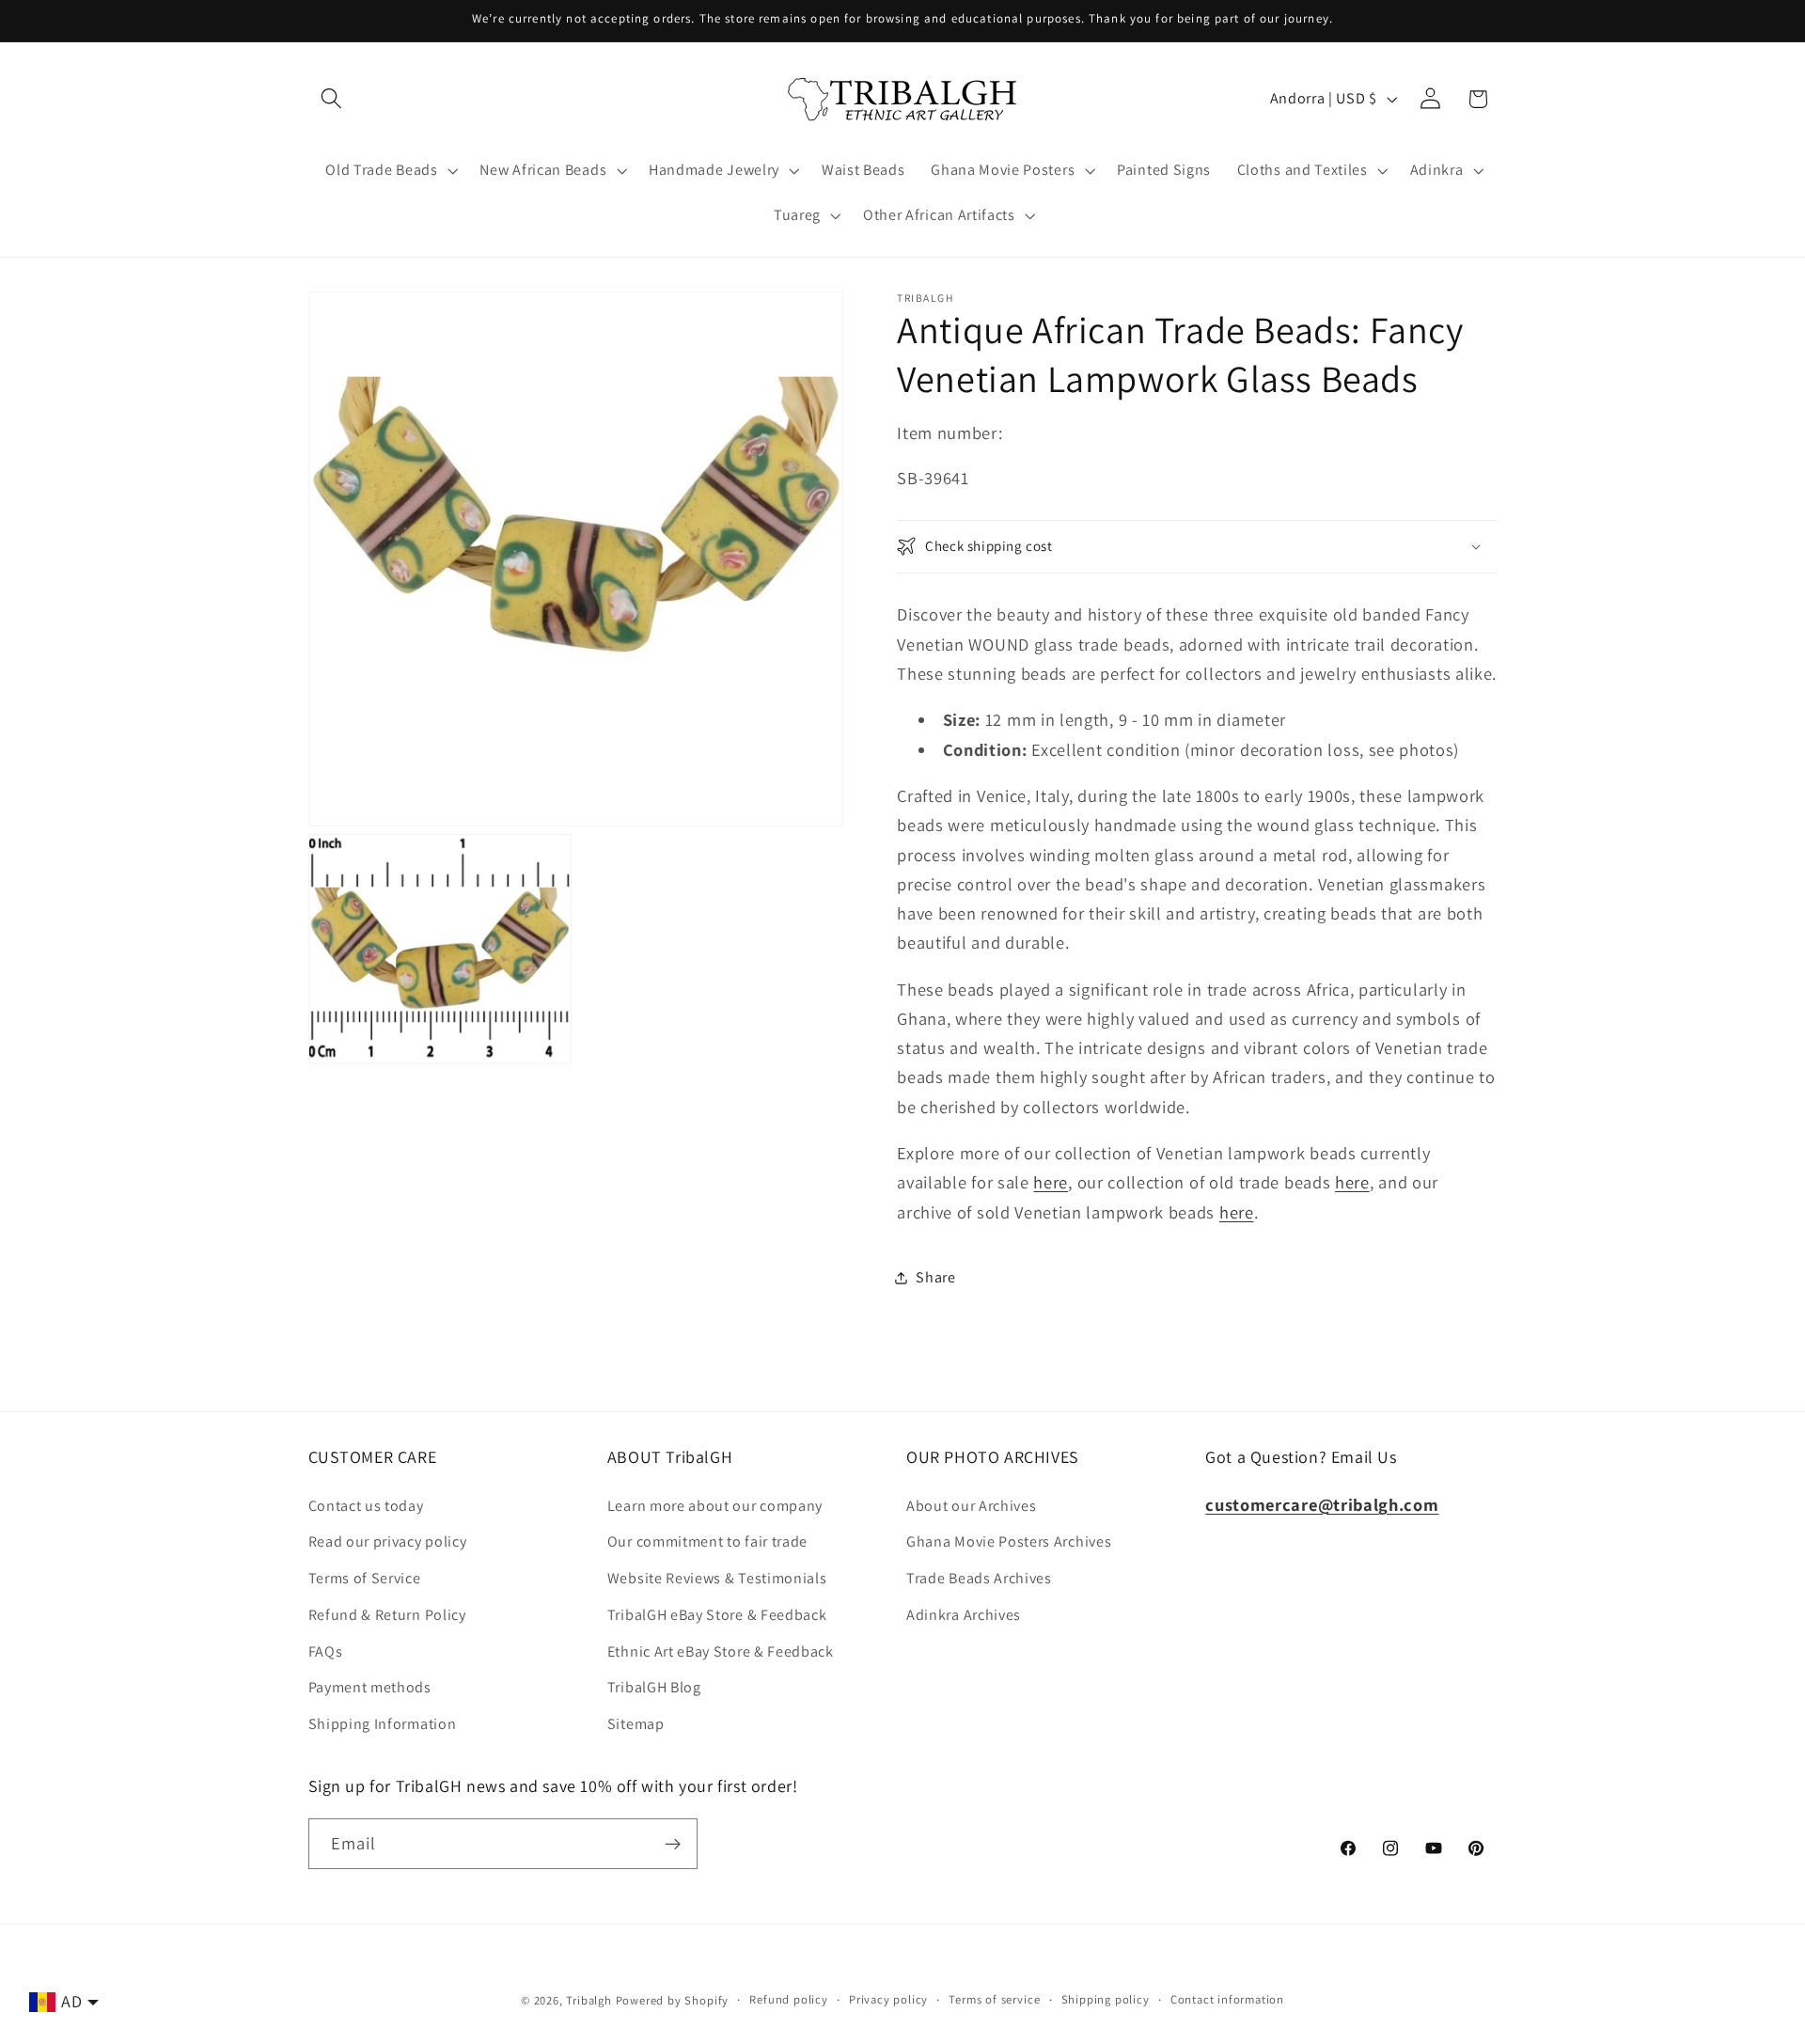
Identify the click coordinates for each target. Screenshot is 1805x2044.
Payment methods (370, 1688)
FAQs (326, 1651)
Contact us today (366, 1506)
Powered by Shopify (673, 2000)
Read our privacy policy (388, 1542)
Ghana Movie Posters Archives (1009, 1542)
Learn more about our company (715, 1506)
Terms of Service (365, 1578)
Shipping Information (383, 1724)
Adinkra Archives (964, 1615)
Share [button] (935, 1277)
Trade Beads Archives (979, 1578)
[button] (332, 99)
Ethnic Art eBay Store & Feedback (721, 1651)
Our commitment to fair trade (707, 1542)
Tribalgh (589, 2000)
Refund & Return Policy (387, 1615)
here (1051, 1182)
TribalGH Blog (654, 1688)
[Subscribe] (673, 1844)
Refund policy (788, 1999)
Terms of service (994, 1999)
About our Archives (971, 1506)
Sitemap (636, 1724)
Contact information (1227, 1999)
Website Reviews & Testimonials (717, 1578)
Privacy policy (888, 1999)
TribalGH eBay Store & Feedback (717, 1615)
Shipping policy (1106, 1999)
